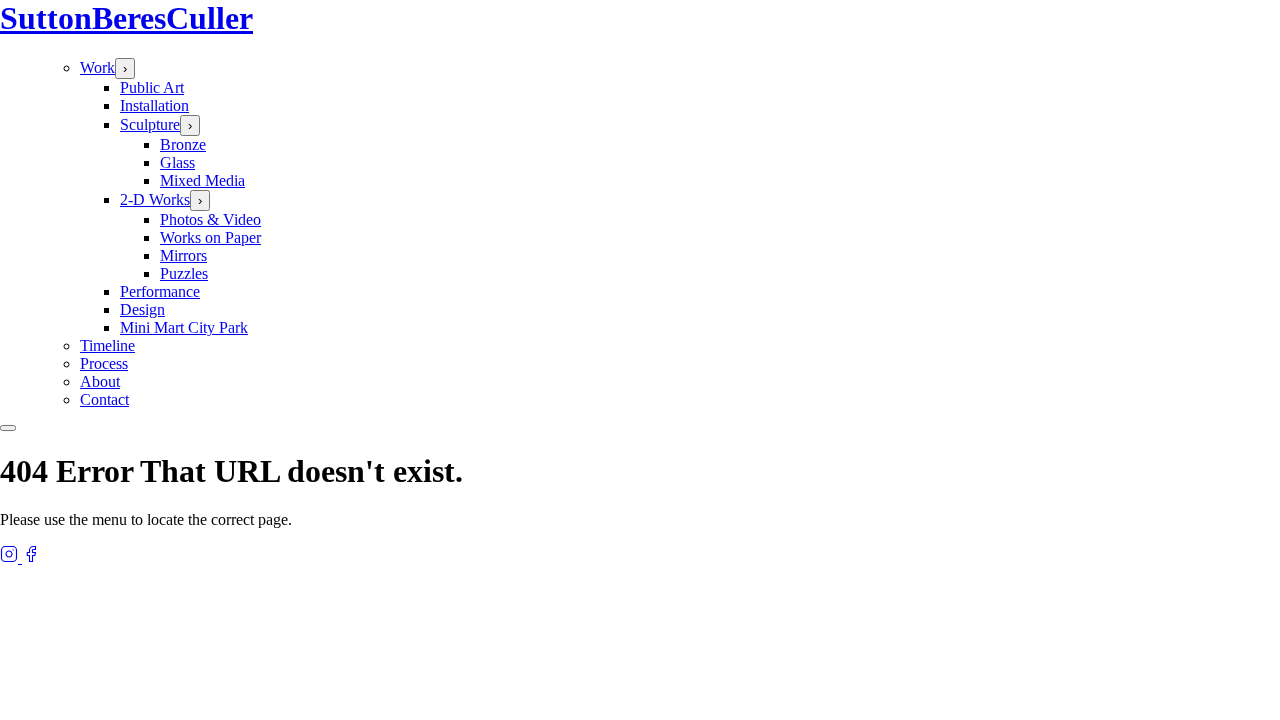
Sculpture (150, 124)
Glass (177, 162)
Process (104, 363)
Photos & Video (210, 219)
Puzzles (184, 273)
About (100, 381)
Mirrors (183, 255)
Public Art (152, 87)
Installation (154, 105)
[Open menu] (8, 428)
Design (142, 309)
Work (97, 67)
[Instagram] (11, 557)
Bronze (183, 144)
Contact (104, 399)
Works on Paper (210, 237)
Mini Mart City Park (184, 327)
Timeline (107, 345)
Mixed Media (202, 180)
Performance (160, 291)
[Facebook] (31, 557)
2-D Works (155, 199)
